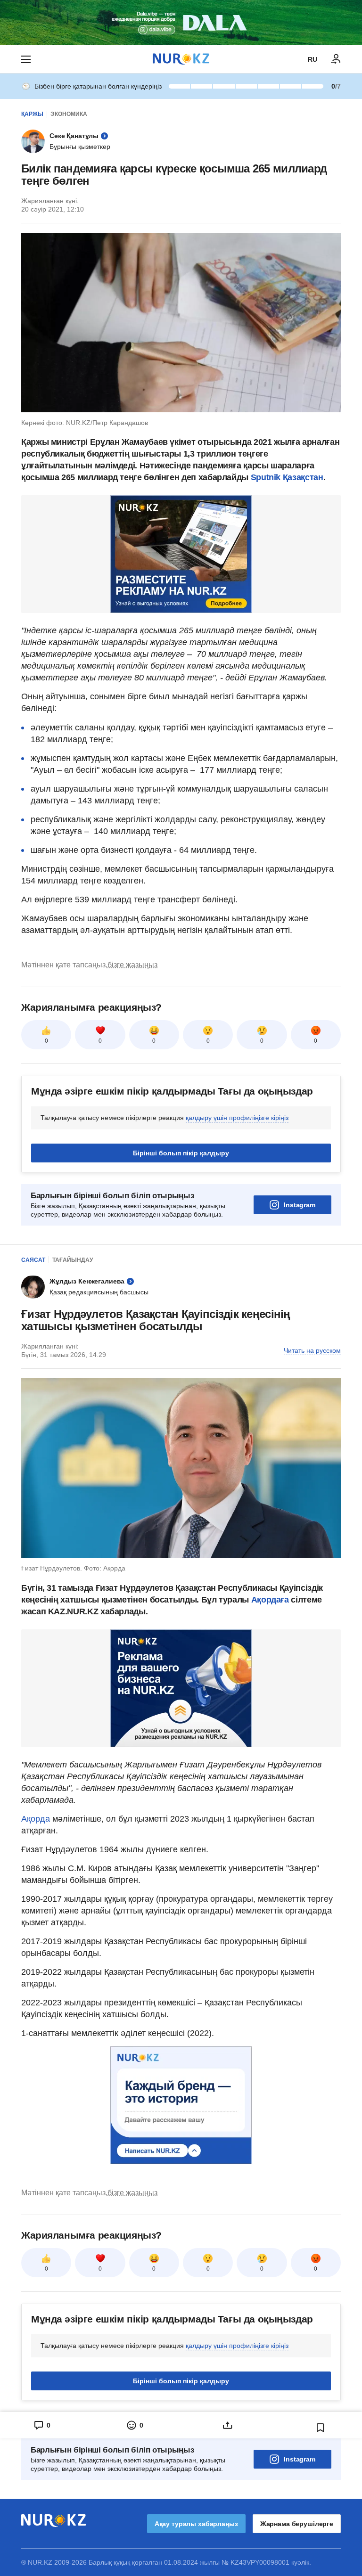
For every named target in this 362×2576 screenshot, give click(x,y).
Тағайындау (73, 1260)
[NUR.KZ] (181, 59)
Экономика (69, 114)
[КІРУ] (336, 59)
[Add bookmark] (321, 2428)
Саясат (33, 1260)
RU (313, 59)
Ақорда (37, 1819)
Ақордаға (271, 1600)
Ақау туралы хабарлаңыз (196, 2524)
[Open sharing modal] (227, 2425)
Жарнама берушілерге (297, 2524)
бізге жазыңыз (132, 965)
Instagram (300, 1205)
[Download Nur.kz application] (181, 23)
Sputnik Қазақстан (287, 477)
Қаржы (32, 114)
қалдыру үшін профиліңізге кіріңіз (237, 1118)
